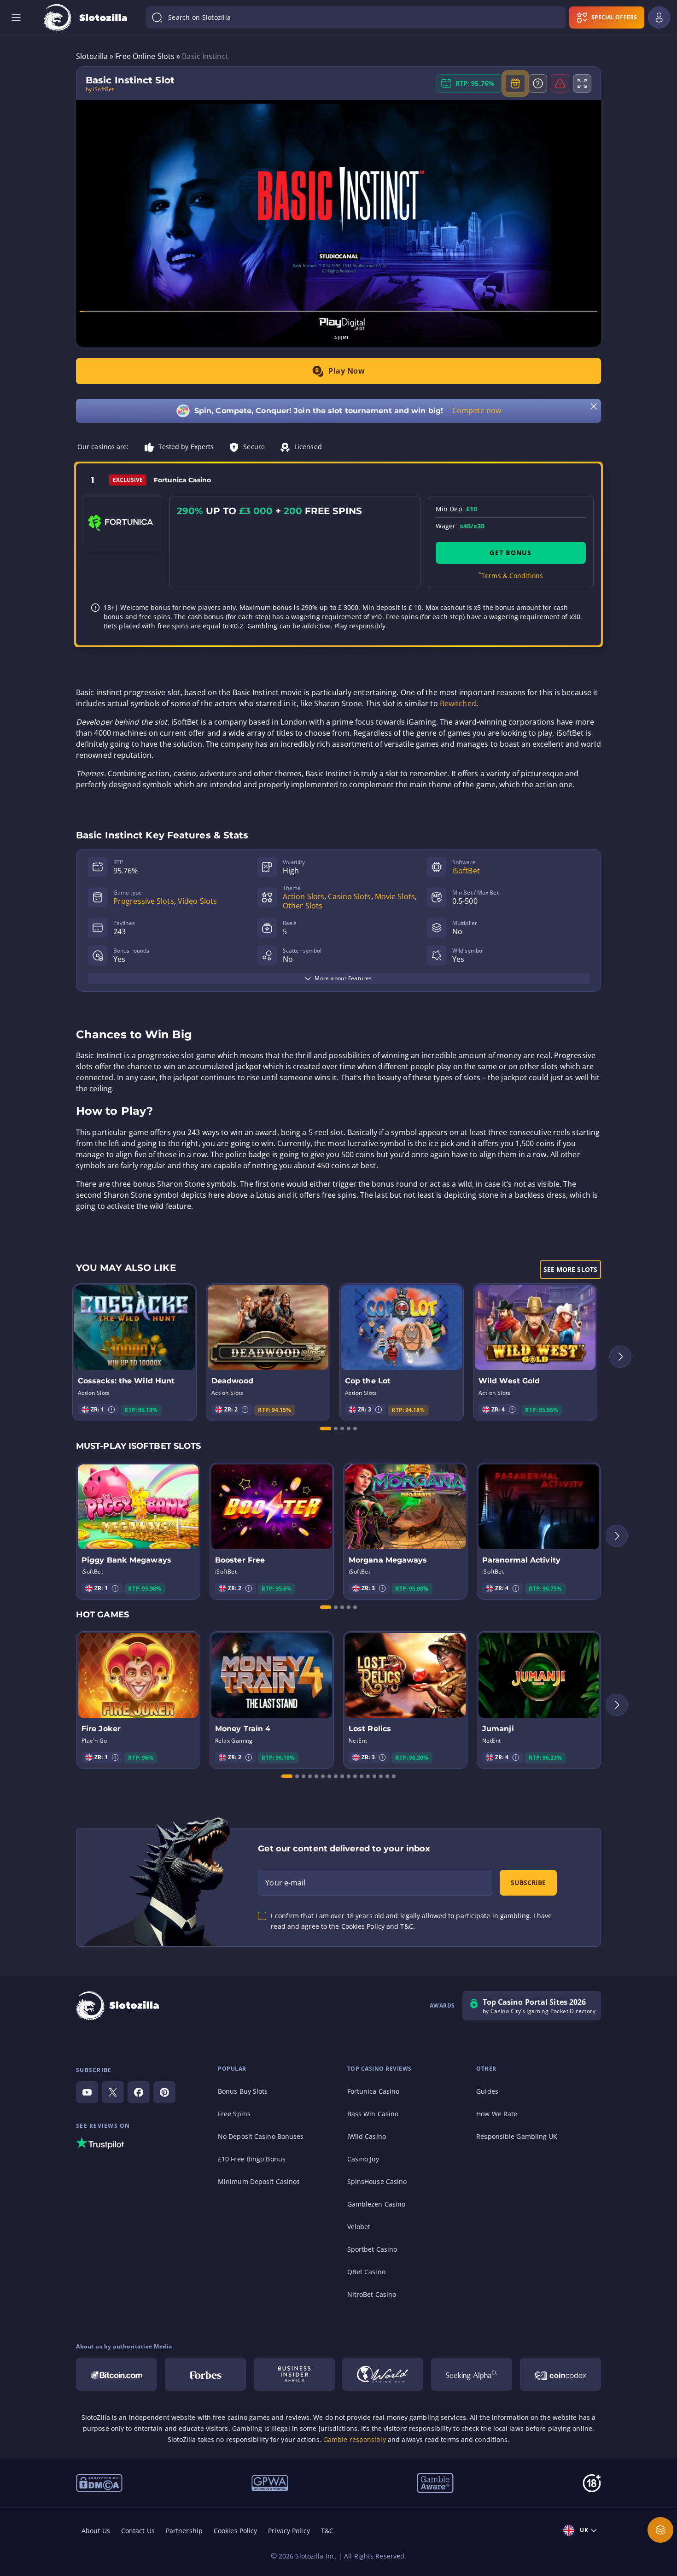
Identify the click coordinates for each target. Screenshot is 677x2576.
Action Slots (303, 896)
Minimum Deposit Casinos (259, 2181)
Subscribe (528, 1882)
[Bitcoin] (117, 2374)
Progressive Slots (144, 901)
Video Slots (197, 901)
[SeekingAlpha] (472, 2374)
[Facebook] (139, 2092)
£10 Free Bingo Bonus (252, 2159)
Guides (487, 2091)
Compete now (477, 410)
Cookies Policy (235, 2531)
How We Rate (497, 2114)
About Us (96, 2531)
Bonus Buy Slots (243, 2091)
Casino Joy (363, 2159)
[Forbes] (205, 2374)
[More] (660, 2530)
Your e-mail (285, 1883)
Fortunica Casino (374, 2091)
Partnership (184, 2531)
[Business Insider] (294, 2374)
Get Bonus (511, 553)
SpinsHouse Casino (377, 2181)
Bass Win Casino (373, 2114)
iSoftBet (466, 871)
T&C (327, 2531)
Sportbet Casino (372, 2249)
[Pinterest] (164, 2092)
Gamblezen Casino (376, 2204)
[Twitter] (113, 2092)
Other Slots (303, 906)
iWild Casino (367, 2136)
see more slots (570, 1269)
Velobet (359, 2227)
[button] (111, 1410)
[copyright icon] (383, 2374)
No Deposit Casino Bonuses (261, 2136)
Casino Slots (349, 896)
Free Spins (234, 2114)
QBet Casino (366, 2272)
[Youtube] (87, 2092)
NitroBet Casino (372, 2294)
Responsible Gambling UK (517, 2136)
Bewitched (458, 703)
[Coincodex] (560, 2374)
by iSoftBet (100, 89)
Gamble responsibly (355, 2439)
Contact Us (138, 2531)
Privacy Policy (289, 2531)
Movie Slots (395, 896)
